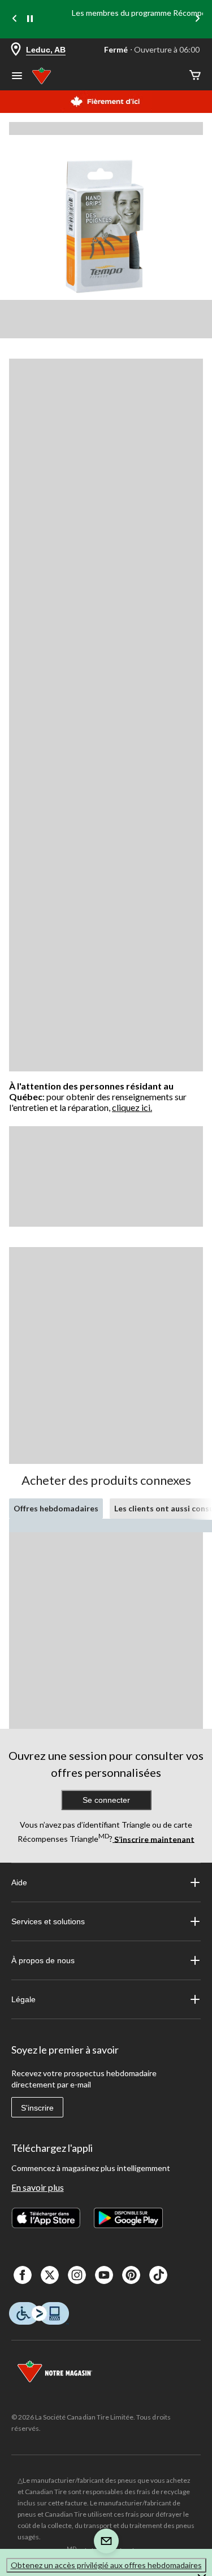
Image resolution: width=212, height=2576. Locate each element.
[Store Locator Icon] (16, 50)
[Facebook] (23, 2275)
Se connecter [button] (106, 1800)
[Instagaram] (77, 2275)
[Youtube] (104, 2275)
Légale (23, 1999)
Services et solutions (48, 1921)
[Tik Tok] (158, 2275)
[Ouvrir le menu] (17, 77)
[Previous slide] (15, 19)
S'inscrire (37, 2108)
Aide (19, 1882)
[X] (50, 2275)
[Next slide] (197, 19)
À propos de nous (43, 1960)
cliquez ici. (132, 1107)
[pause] (30, 19)
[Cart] (195, 76)
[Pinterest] (131, 2275)
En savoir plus (38, 2187)
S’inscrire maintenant (153, 1839)
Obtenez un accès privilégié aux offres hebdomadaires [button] (106, 2565)
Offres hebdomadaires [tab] (56, 1508)
